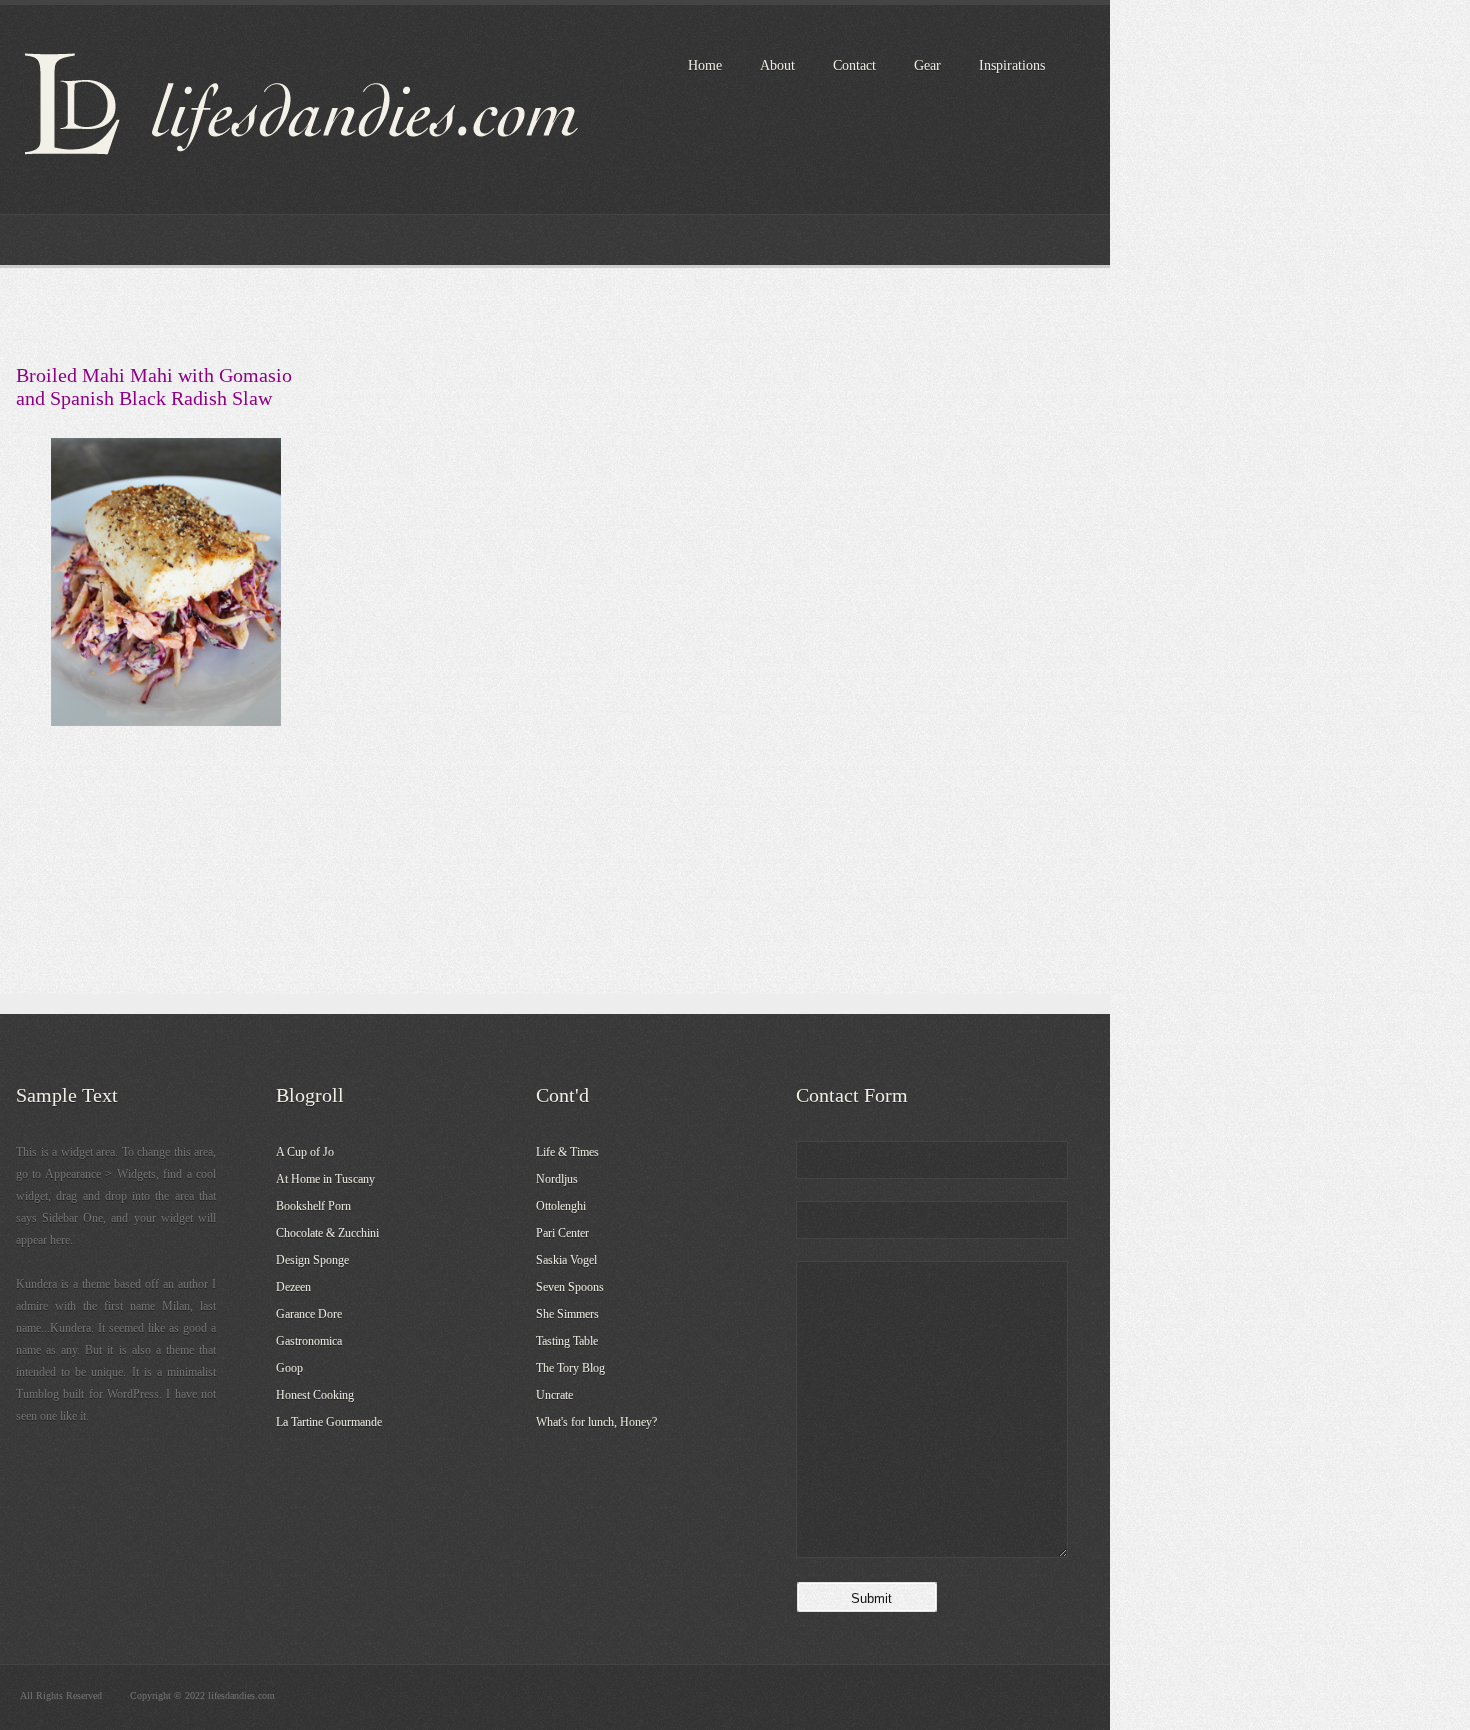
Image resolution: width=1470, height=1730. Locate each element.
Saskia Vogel (566, 1260)
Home (705, 65)
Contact (854, 65)
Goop (289, 1368)
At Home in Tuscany (325, 1179)
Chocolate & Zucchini (327, 1233)
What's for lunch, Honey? (596, 1422)
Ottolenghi (561, 1206)
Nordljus (557, 1179)
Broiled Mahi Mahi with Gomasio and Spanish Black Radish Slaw (154, 386)
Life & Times (567, 1152)
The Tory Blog (570, 1368)
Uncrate (554, 1395)
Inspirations (1012, 65)
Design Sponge (312, 1260)
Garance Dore (309, 1314)
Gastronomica (309, 1341)
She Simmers (567, 1314)
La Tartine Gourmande (329, 1422)
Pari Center (562, 1233)
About (777, 65)
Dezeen (293, 1287)
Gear (927, 65)
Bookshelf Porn (313, 1206)
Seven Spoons (570, 1287)
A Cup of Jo (305, 1152)
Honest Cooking (315, 1395)
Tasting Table (567, 1341)
